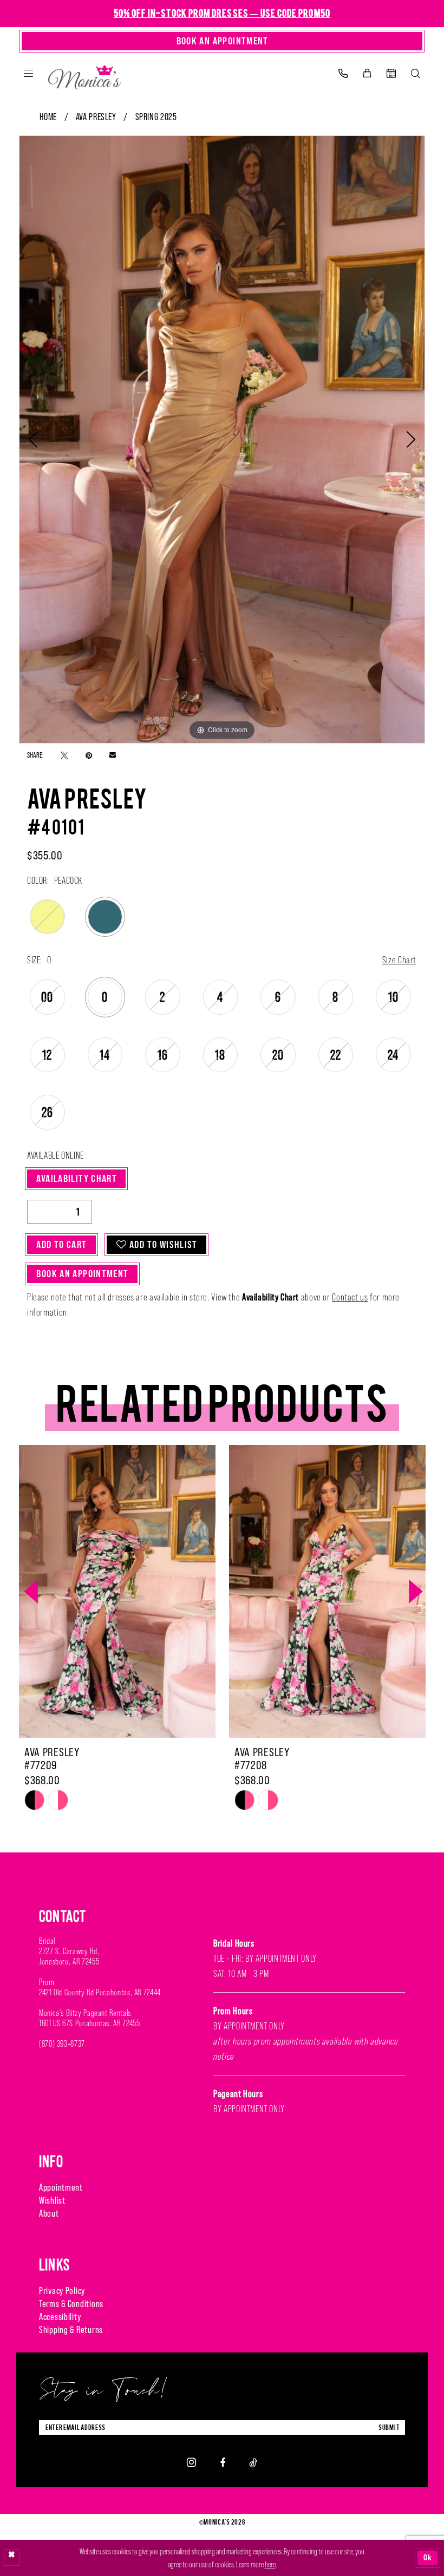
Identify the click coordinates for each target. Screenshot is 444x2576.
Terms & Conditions (71, 2304)
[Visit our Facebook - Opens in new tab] (223, 2462)
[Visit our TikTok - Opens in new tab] (253, 2462)
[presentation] (117, 1592)
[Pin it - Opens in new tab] (89, 755)
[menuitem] (28, 73)
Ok (428, 2557)
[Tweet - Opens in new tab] (64, 755)
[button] (28, 73)
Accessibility (60, 2317)
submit (389, 2427)
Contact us (350, 1297)
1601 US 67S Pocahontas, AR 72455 (89, 2023)
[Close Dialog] (12, 2558)
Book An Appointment (82, 1274)
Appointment (61, 2187)
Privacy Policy (62, 2291)
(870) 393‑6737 (62, 2044)
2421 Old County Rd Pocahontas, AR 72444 (100, 1992)
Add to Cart (61, 1244)
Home (48, 117)
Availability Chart (77, 1178)
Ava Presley (96, 117)
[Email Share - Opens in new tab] (113, 755)
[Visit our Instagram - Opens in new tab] (191, 2462)
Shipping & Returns (71, 2330)
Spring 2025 (156, 117)
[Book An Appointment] (391, 73)
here (270, 2564)
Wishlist (52, 2200)
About (49, 2213)
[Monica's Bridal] (84, 75)
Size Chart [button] (399, 960)
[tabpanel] (222, 439)
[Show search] (416, 73)
